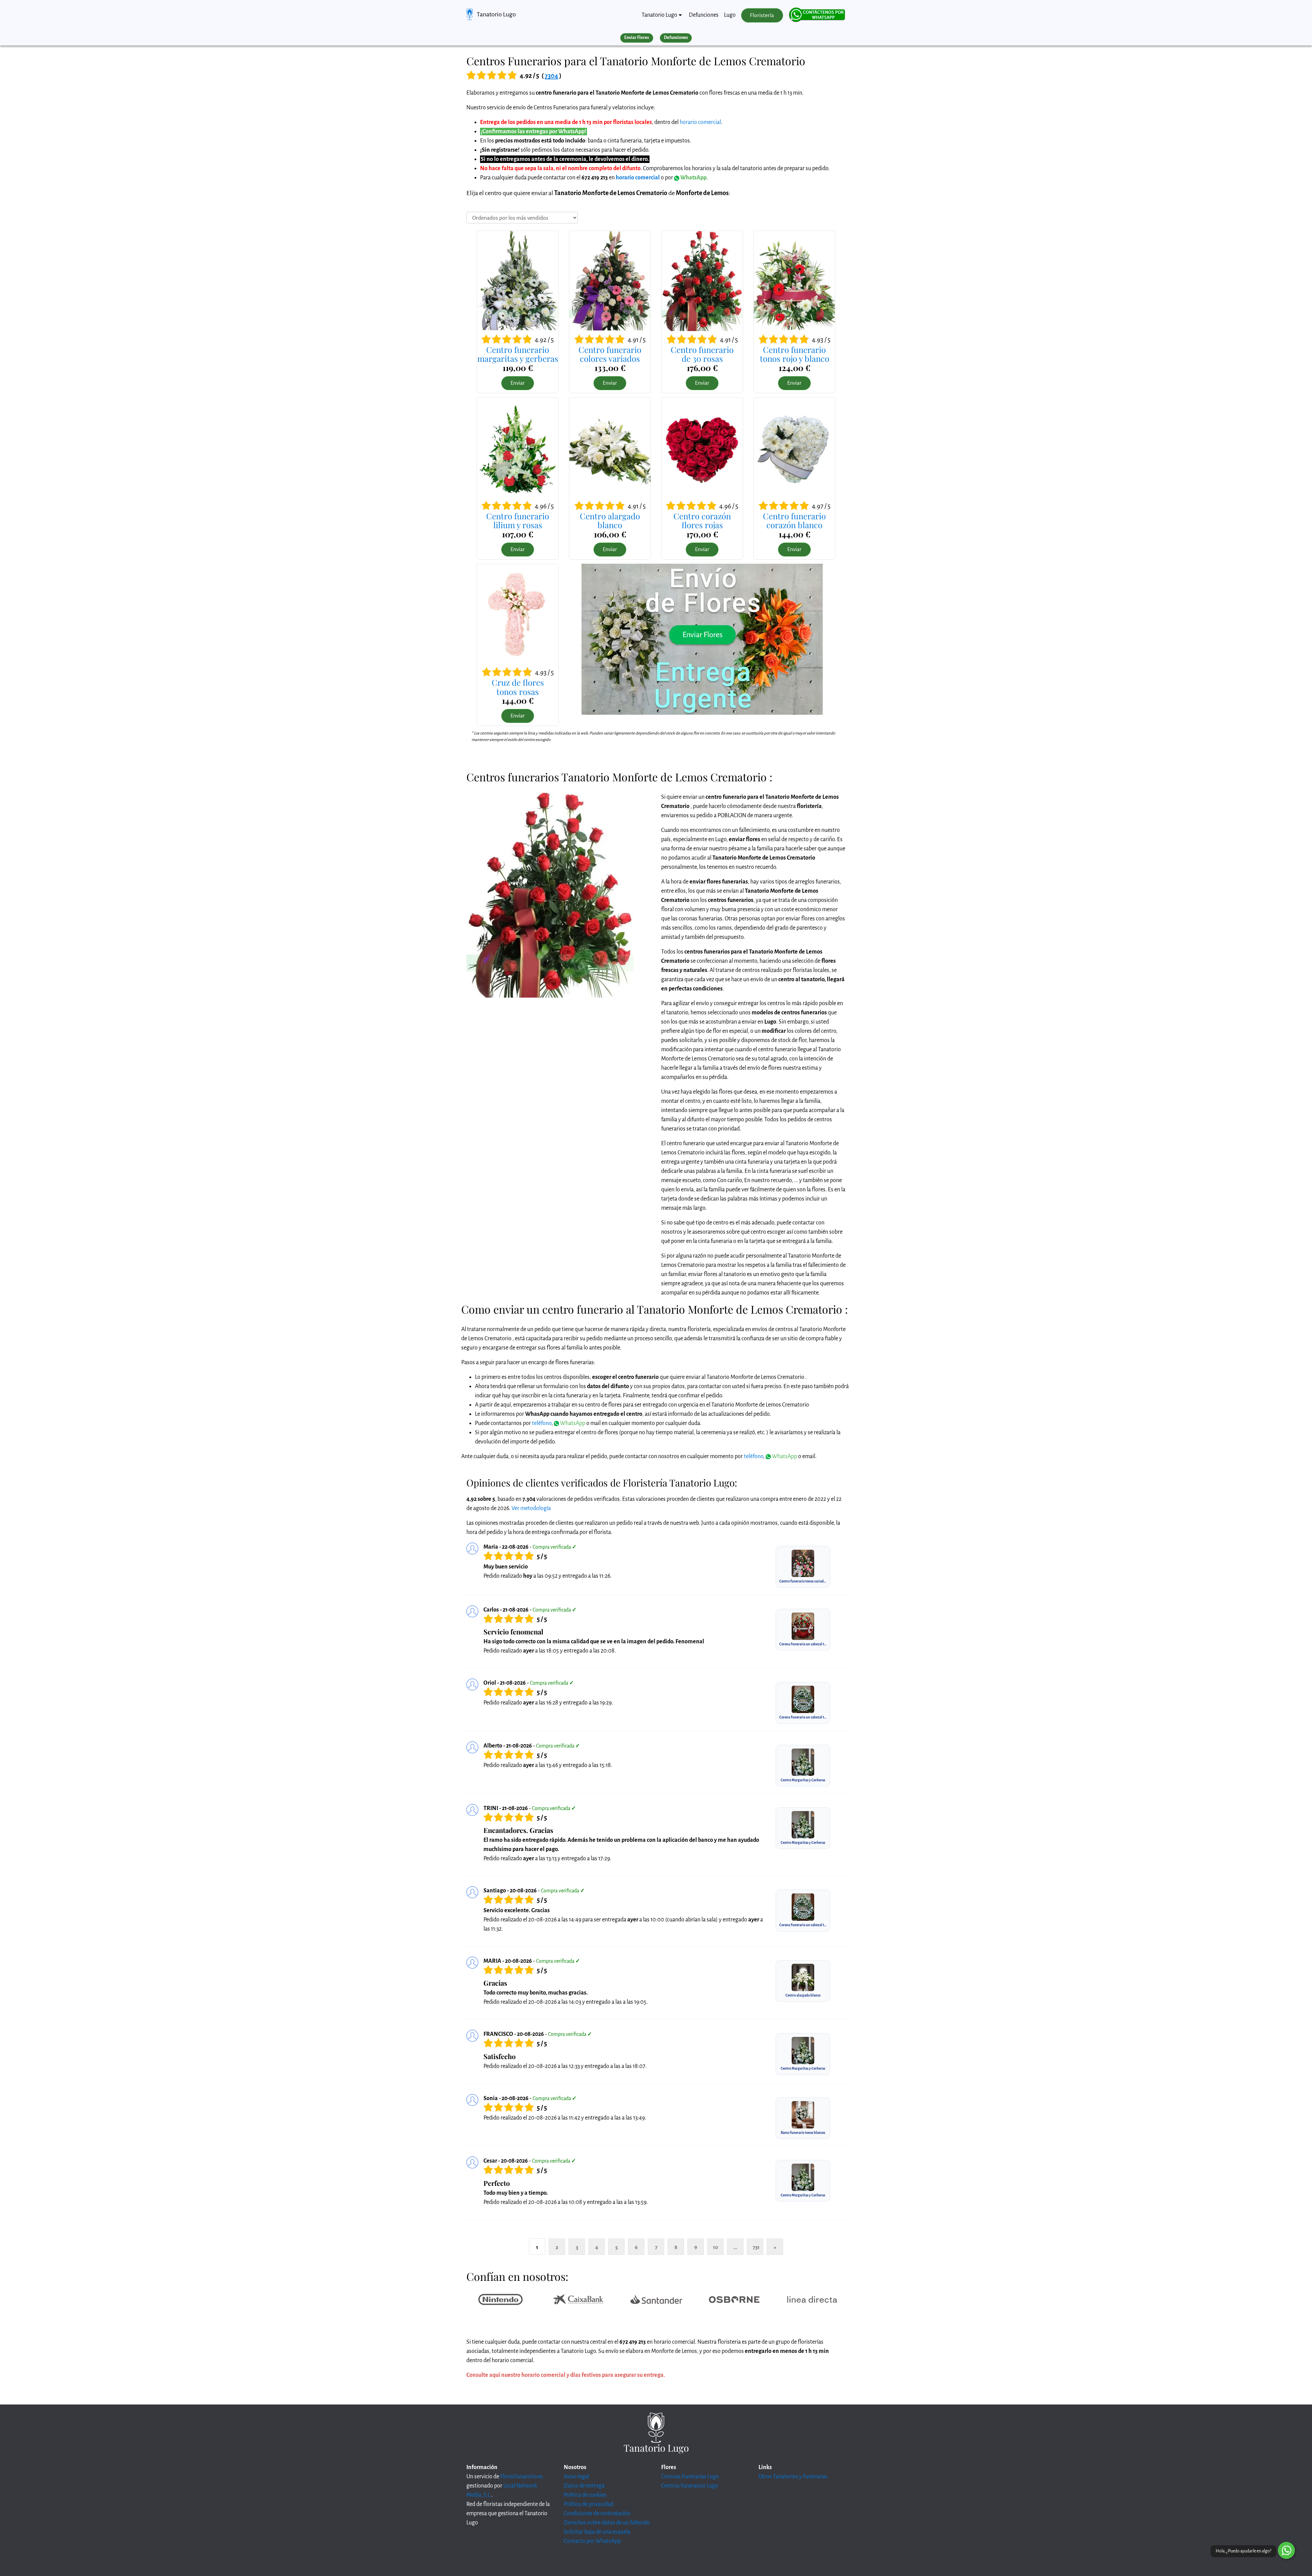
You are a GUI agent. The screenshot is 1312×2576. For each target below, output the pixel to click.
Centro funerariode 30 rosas (702, 354)
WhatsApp (693, 178)
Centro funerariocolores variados (610, 354)
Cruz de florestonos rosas (518, 687)
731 (756, 2247)
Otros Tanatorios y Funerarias (793, 2477)
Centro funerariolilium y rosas (518, 520)
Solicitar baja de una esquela (597, 2532)
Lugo (730, 15)
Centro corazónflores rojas (702, 520)
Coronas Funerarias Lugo (690, 2477)
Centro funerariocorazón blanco (794, 520)
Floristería (762, 15)
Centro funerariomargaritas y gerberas (518, 354)
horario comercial (700, 122)
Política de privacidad (589, 2504)
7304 (551, 76)
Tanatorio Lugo (496, 14)
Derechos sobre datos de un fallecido (607, 2523)
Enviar (518, 383)
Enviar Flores (637, 38)
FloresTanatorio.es (522, 2477)
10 (716, 2247)
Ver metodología (531, 1508)
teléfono (542, 1423)
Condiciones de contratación (597, 2513)
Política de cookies (585, 2495)
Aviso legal (576, 2477)
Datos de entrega (584, 2486)
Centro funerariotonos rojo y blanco (795, 354)
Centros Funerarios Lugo (690, 2486)
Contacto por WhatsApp (592, 2541)
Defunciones (704, 15)
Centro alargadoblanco (610, 520)
